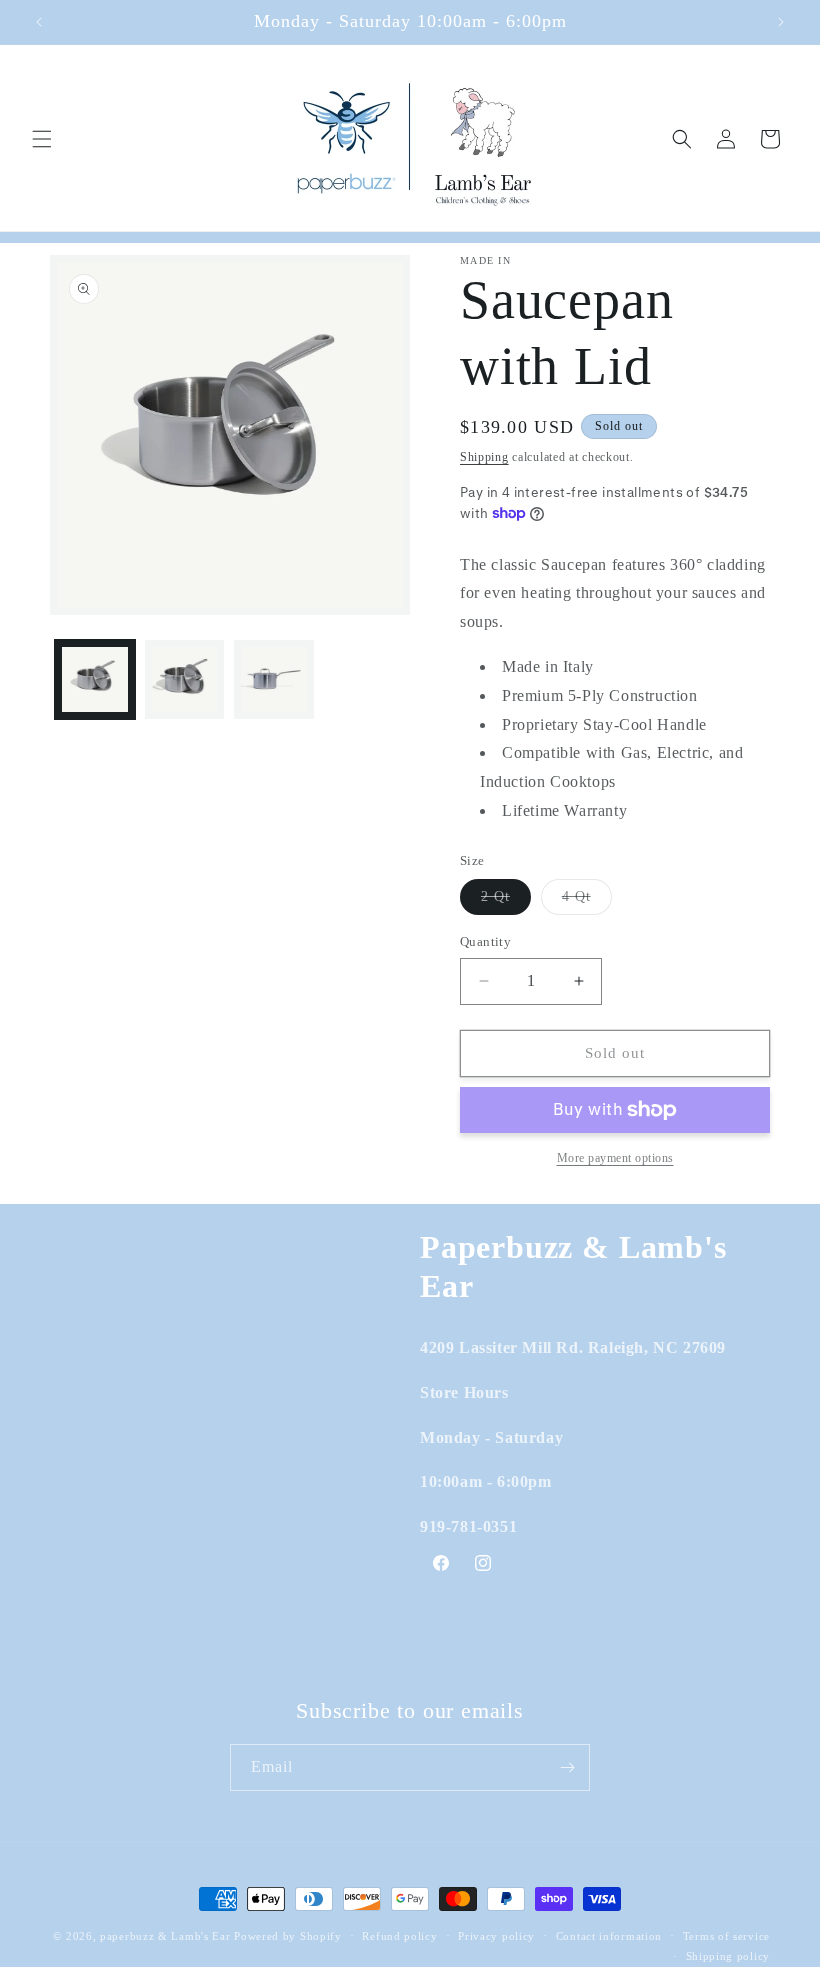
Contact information (609, 1936)
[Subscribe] (567, 1767)
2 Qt (506, 901)
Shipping (484, 457)
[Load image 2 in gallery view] (185, 680)
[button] (42, 139)
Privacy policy (496, 1936)
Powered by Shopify (288, 1936)
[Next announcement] (781, 22)
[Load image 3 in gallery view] (274, 680)
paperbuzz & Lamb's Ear (165, 1936)
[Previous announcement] (39, 22)
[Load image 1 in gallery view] (95, 680)
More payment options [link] (615, 1158)
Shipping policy (728, 1956)
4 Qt (587, 901)
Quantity (485, 941)
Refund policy (399, 1936)
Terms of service (726, 1936)
